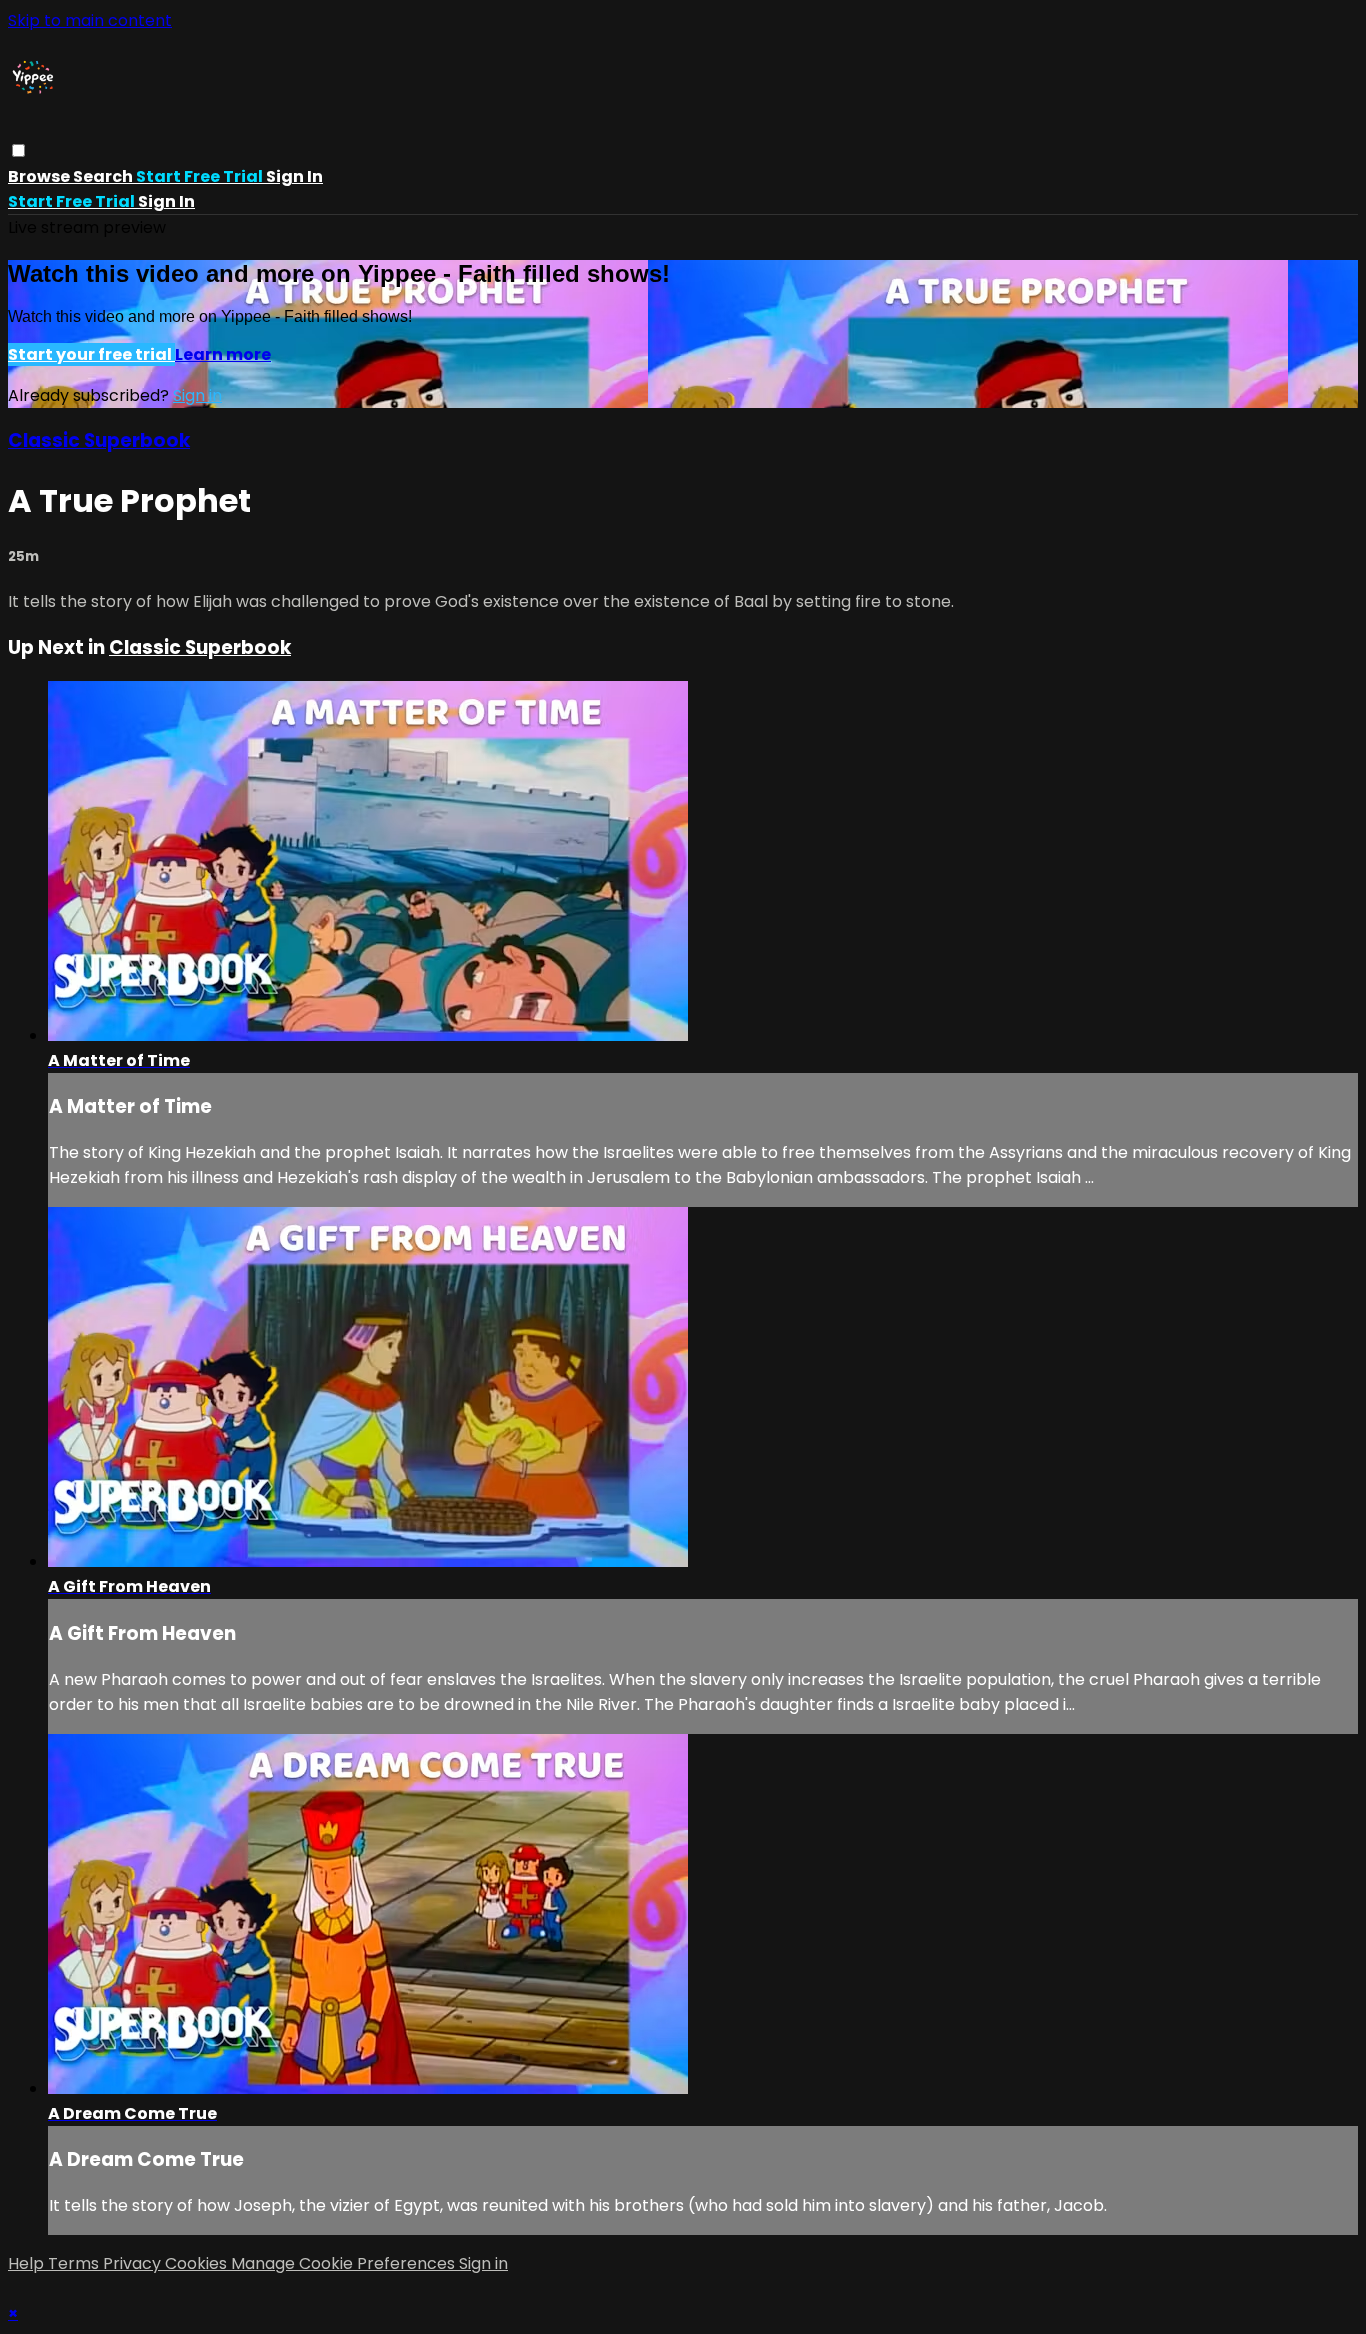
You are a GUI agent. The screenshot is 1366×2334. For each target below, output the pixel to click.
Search (104, 176)
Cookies (198, 2263)
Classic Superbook (99, 440)
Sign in (294, 176)
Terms (75, 2263)
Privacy (134, 2263)
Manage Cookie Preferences (345, 2263)
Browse (40, 176)
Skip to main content (90, 20)
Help (28, 2263)
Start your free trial (91, 354)
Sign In (166, 201)
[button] (18, 150)
